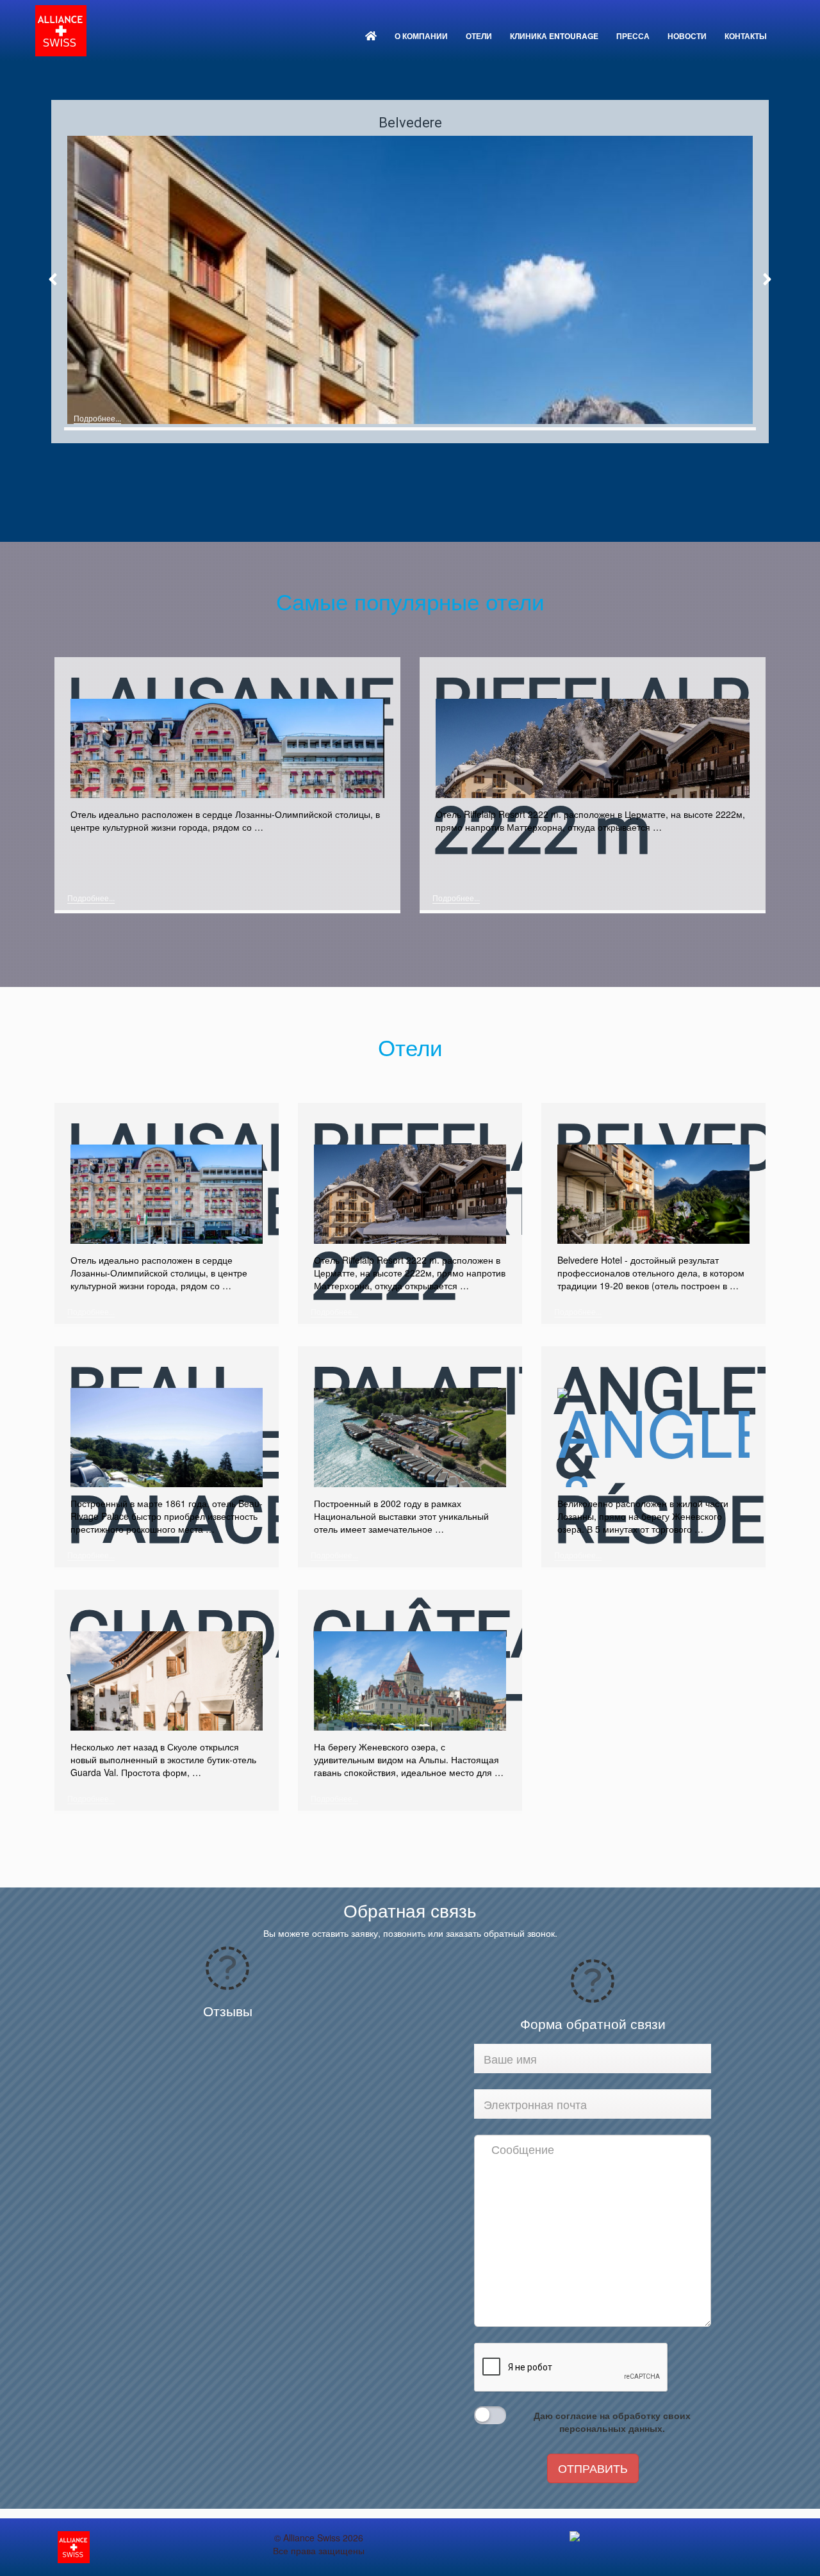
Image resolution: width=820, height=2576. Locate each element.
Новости (687, 36)
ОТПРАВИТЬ (593, 2468)
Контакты (746, 36)
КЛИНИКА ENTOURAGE (554, 36)
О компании (421, 36)
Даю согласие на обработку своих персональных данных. (612, 2422)
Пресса (633, 36)
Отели (479, 36)
